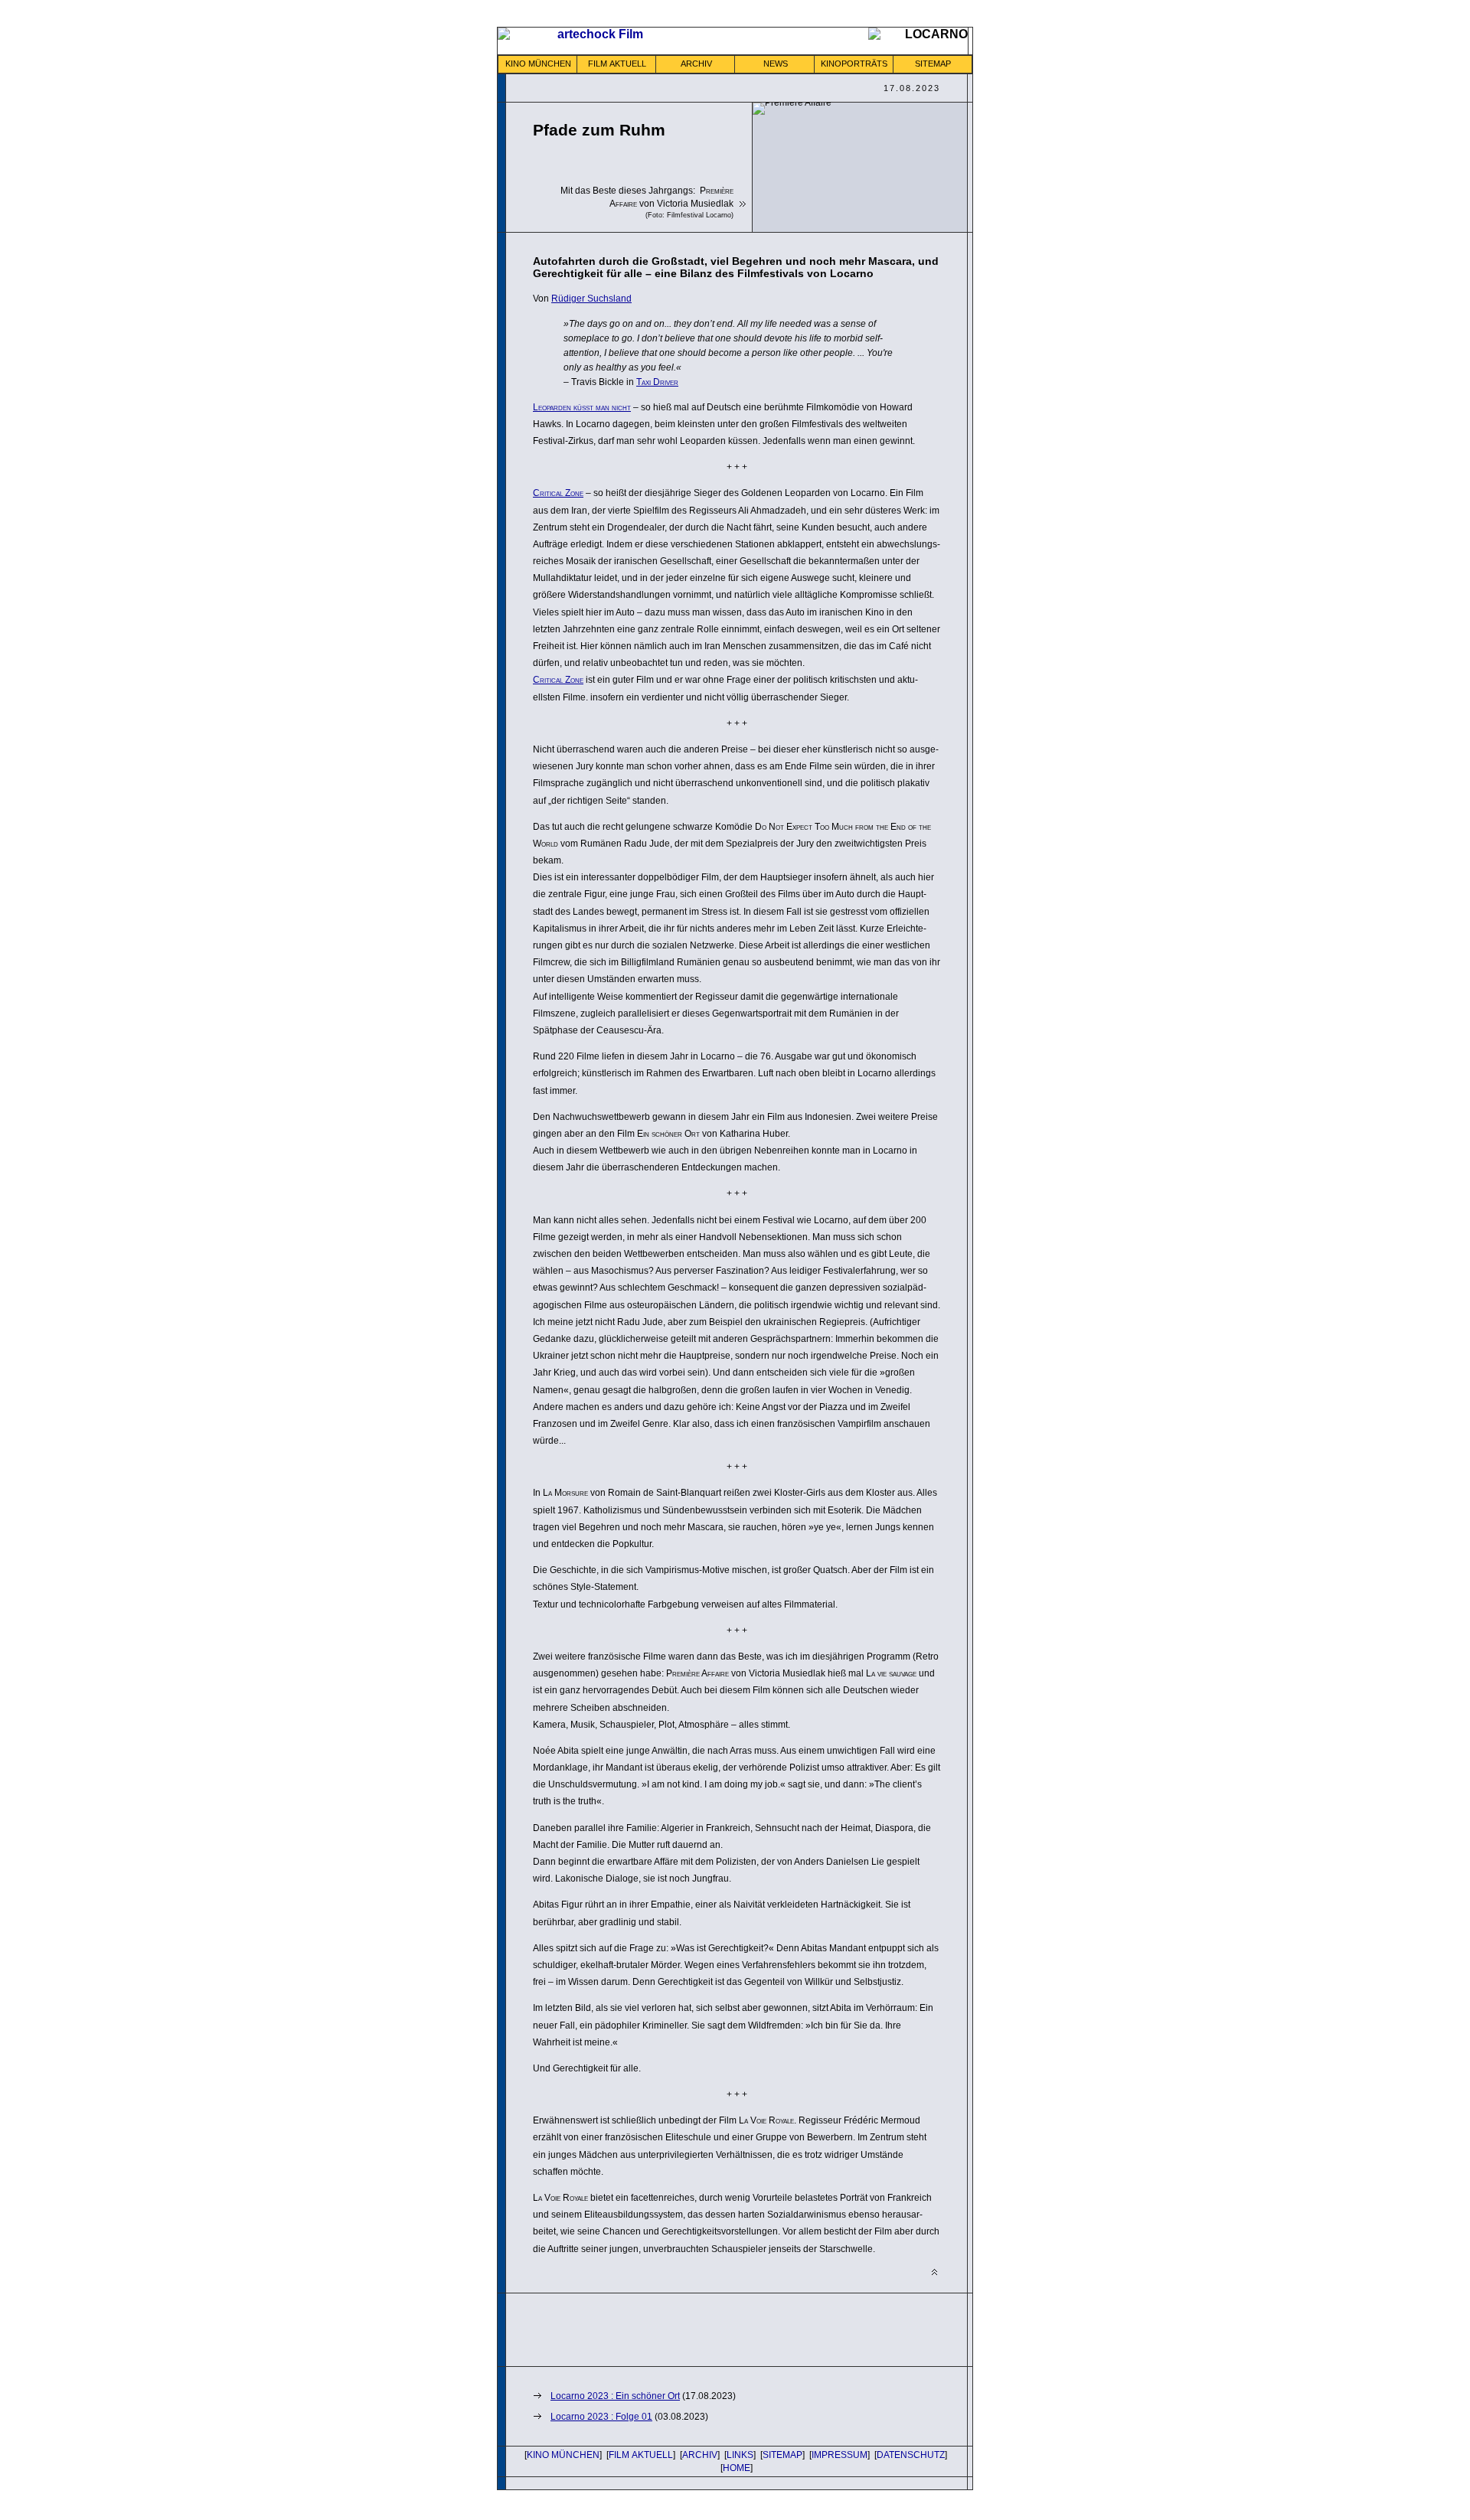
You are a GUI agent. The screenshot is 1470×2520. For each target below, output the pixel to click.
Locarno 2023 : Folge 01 (601, 2417)
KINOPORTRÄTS (854, 64)
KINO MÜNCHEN (538, 64)
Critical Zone (558, 493)
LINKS (740, 2455)
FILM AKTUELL (617, 64)
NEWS (776, 64)
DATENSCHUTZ (911, 2455)
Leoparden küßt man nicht (582, 407)
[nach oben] (934, 2272)
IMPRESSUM (840, 2455)
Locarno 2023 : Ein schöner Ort (615, 2396)
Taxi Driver (657, 382)
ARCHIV (696, 64)
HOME (737, 2468)
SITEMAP (933, 64)
